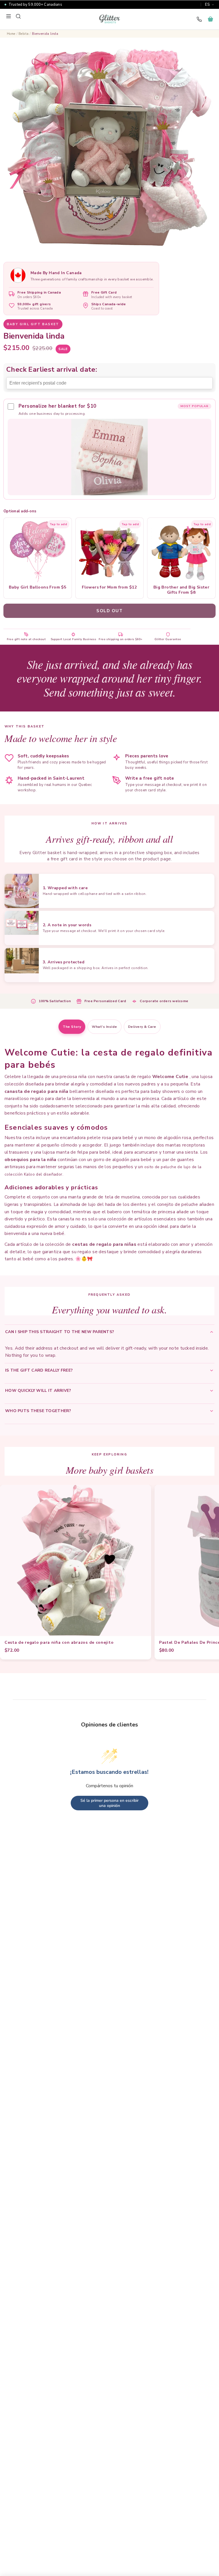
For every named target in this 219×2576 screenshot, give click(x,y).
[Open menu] (9, 16)
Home (11, 34)
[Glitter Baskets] (109, 19)
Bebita (24, 34)
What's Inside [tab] (104, 1027)
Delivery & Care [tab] (142, 1027)
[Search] (18, 16)
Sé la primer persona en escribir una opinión (109, 1803)
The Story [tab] (72, 1027)
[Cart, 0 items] (210, 19)
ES (207, 5)
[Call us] (199, 19)
